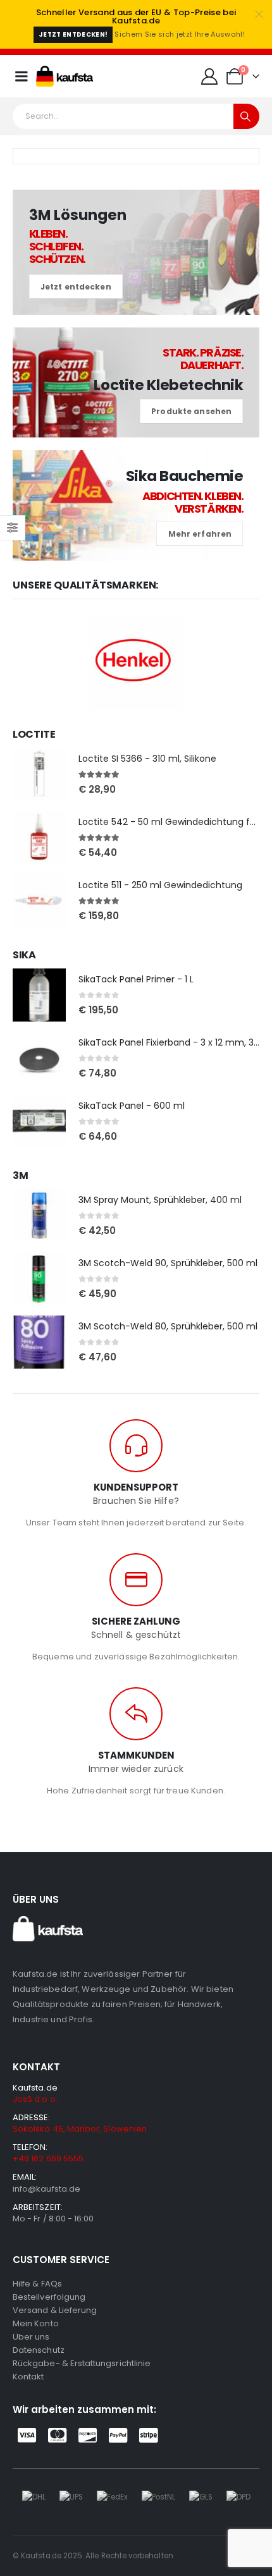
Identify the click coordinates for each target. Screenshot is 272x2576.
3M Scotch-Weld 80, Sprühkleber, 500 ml (168, 1326)
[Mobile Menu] (22, 76)
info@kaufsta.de (46, 2189)
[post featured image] (39, 774)
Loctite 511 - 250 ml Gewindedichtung (160, 885)
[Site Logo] (65, 76)
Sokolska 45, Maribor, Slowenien (80, 2129)
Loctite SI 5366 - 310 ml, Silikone (147, 759)
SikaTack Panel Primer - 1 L (136, 979)
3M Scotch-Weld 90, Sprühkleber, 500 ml (168, 1263)
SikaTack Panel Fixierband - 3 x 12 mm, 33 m (175, 1042)
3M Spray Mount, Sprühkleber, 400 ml (160, 1200)
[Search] (246, 116)
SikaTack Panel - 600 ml (132, 1106)
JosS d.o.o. (35, 2099)
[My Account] (210, 76)
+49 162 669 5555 (48, 2158)
